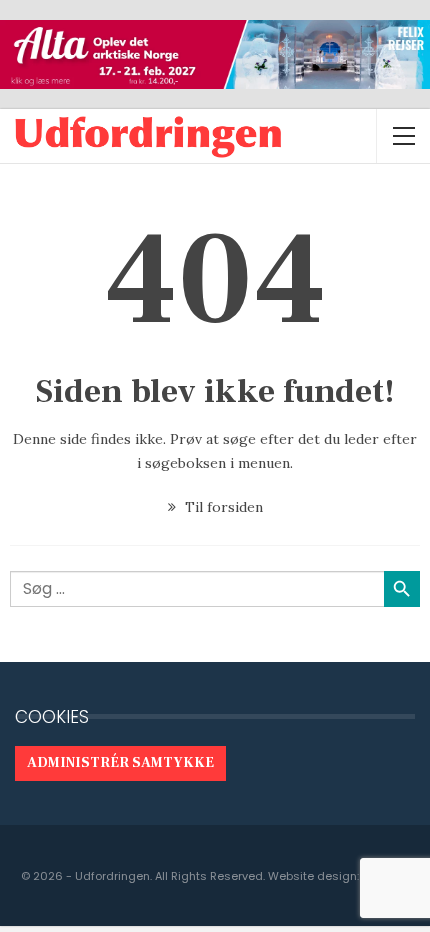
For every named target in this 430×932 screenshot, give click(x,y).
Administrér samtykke (120, 763)
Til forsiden (222, 507)
